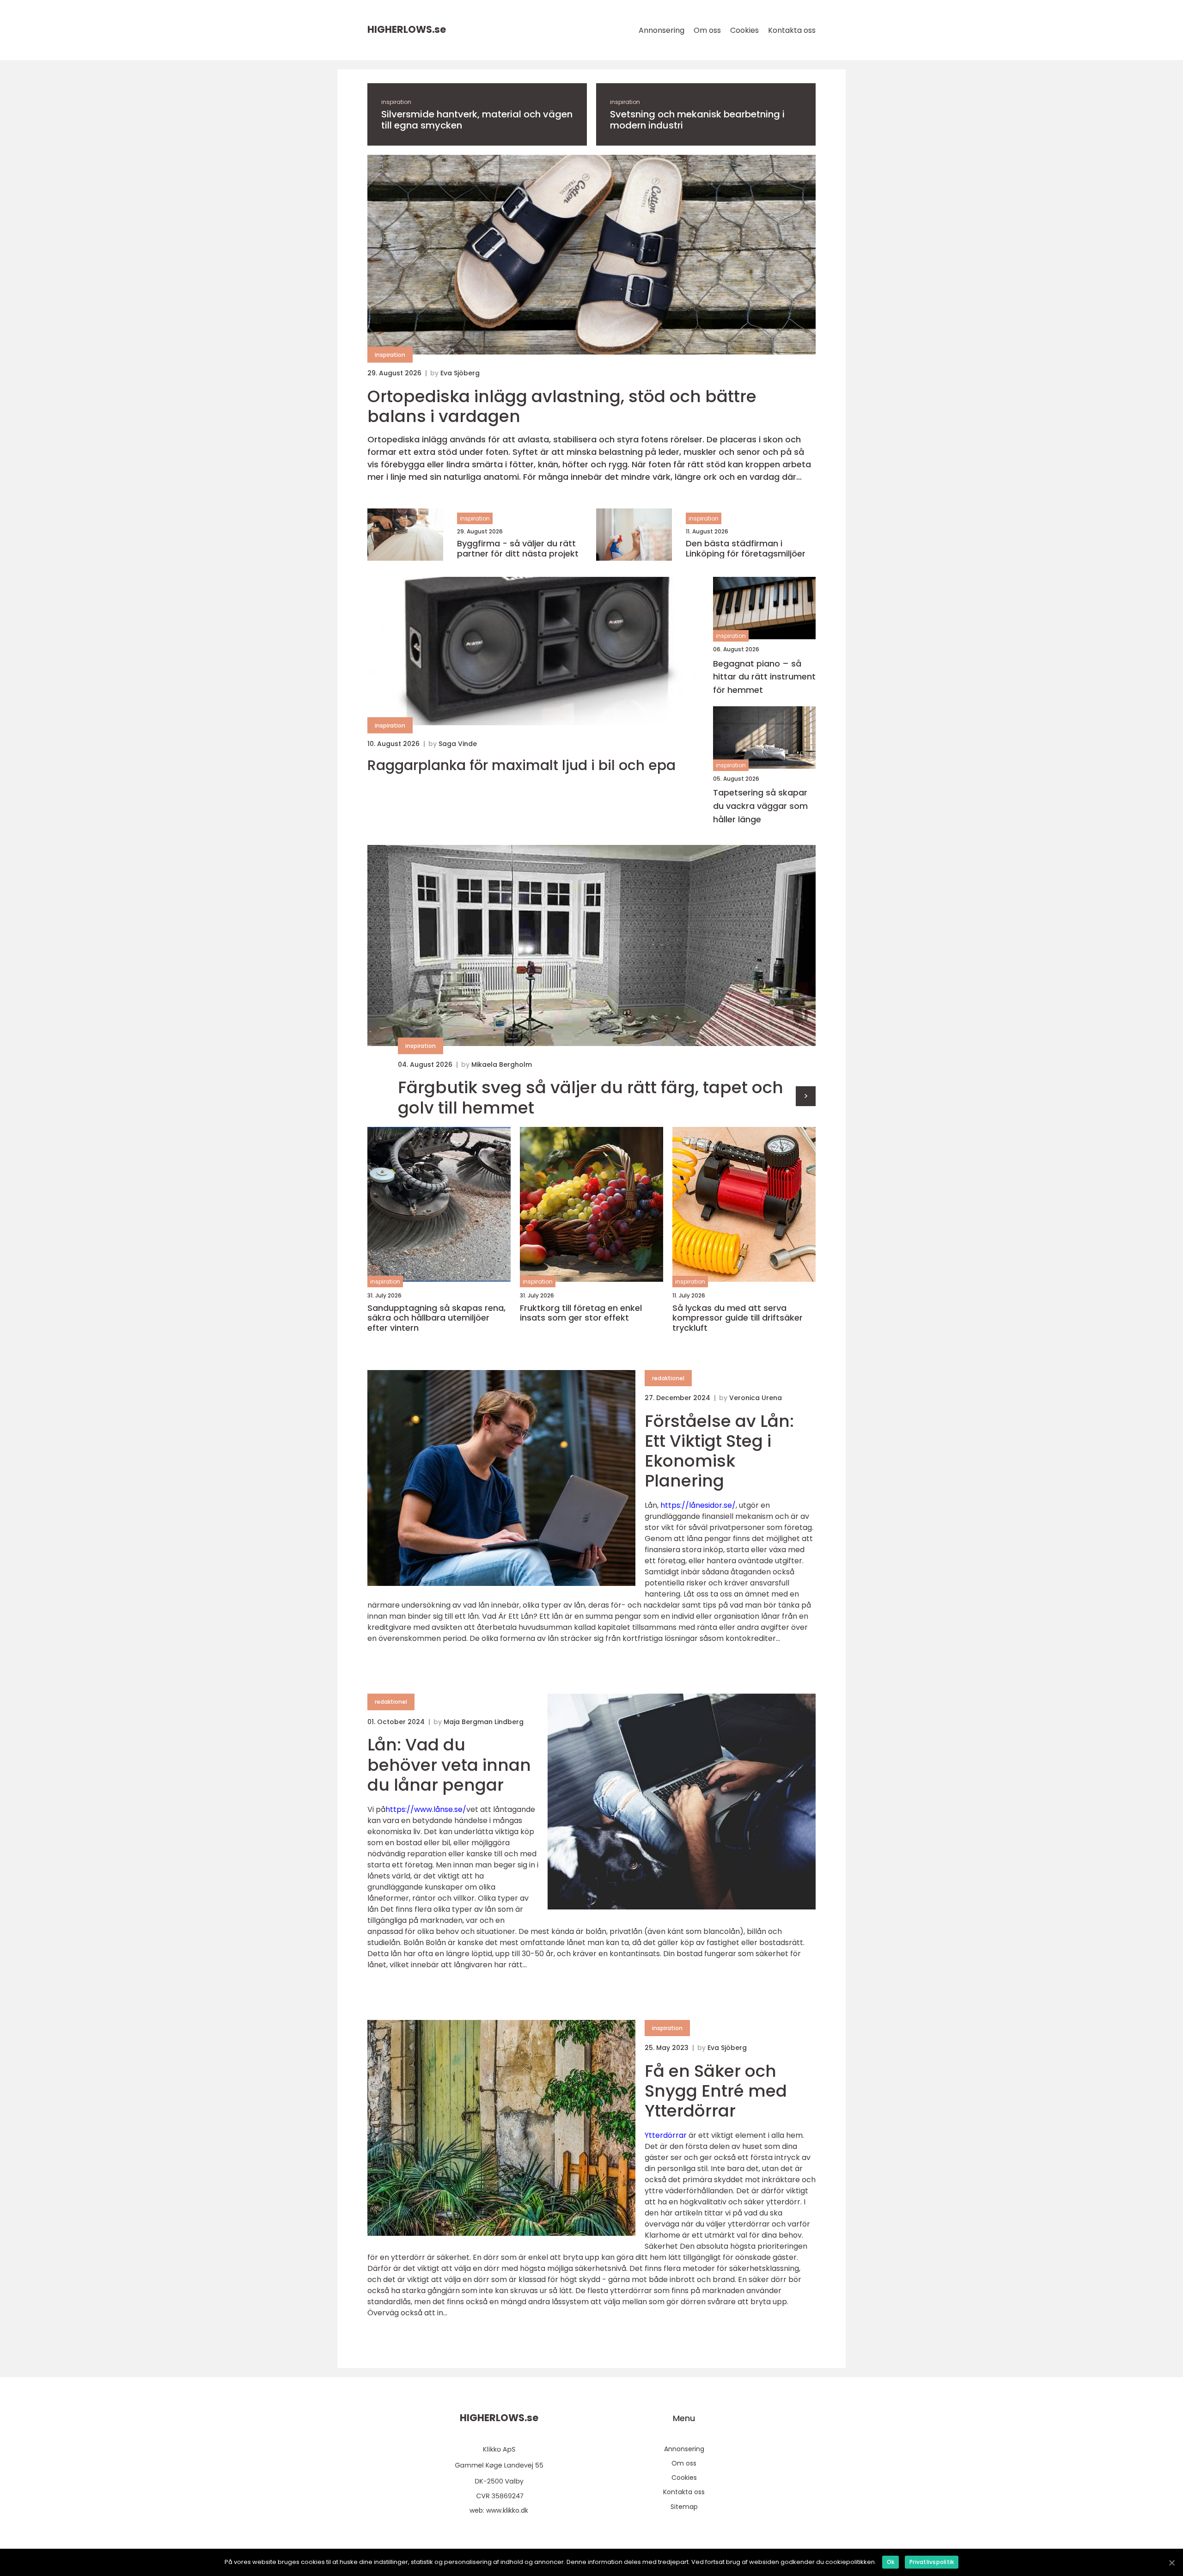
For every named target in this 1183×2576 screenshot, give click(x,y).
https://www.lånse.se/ (426, 1809)
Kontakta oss (792, 30)
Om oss (707, 30)
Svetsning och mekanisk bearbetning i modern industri (697, 120)
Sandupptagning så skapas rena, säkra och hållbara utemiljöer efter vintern (436, 1318)
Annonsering (662, 30)
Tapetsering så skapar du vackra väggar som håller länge (760, 806)
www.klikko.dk (507, 2510)
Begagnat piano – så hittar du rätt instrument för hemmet (764, 677)
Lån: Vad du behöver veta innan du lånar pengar (449, 1765)
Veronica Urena (756, 1398)
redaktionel (668, 1378)
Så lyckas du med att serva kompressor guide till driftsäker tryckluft (738, 1318)
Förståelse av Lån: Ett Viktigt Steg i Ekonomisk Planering (719, 1451)
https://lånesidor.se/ (698, 1505)
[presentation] (806, 1096)
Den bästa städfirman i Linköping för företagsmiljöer (746, 548)
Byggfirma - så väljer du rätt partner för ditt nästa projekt (518, 548)
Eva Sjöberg (460, 373)
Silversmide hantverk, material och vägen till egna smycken (477, 120)
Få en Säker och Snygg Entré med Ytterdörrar (716, 2091)
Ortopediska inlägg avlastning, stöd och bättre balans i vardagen (562, 406)
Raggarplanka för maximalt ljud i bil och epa (521, 765)
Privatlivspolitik (932, 2562)
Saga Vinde (458, 744)
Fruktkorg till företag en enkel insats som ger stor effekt (581, 1313)
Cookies (744, 30)
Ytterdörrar (666, 2135)
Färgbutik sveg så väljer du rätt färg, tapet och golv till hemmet (591, 1097)
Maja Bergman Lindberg (484, 1722)
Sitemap (684, 2507)
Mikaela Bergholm (502, 1065)
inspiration (396, 102)
